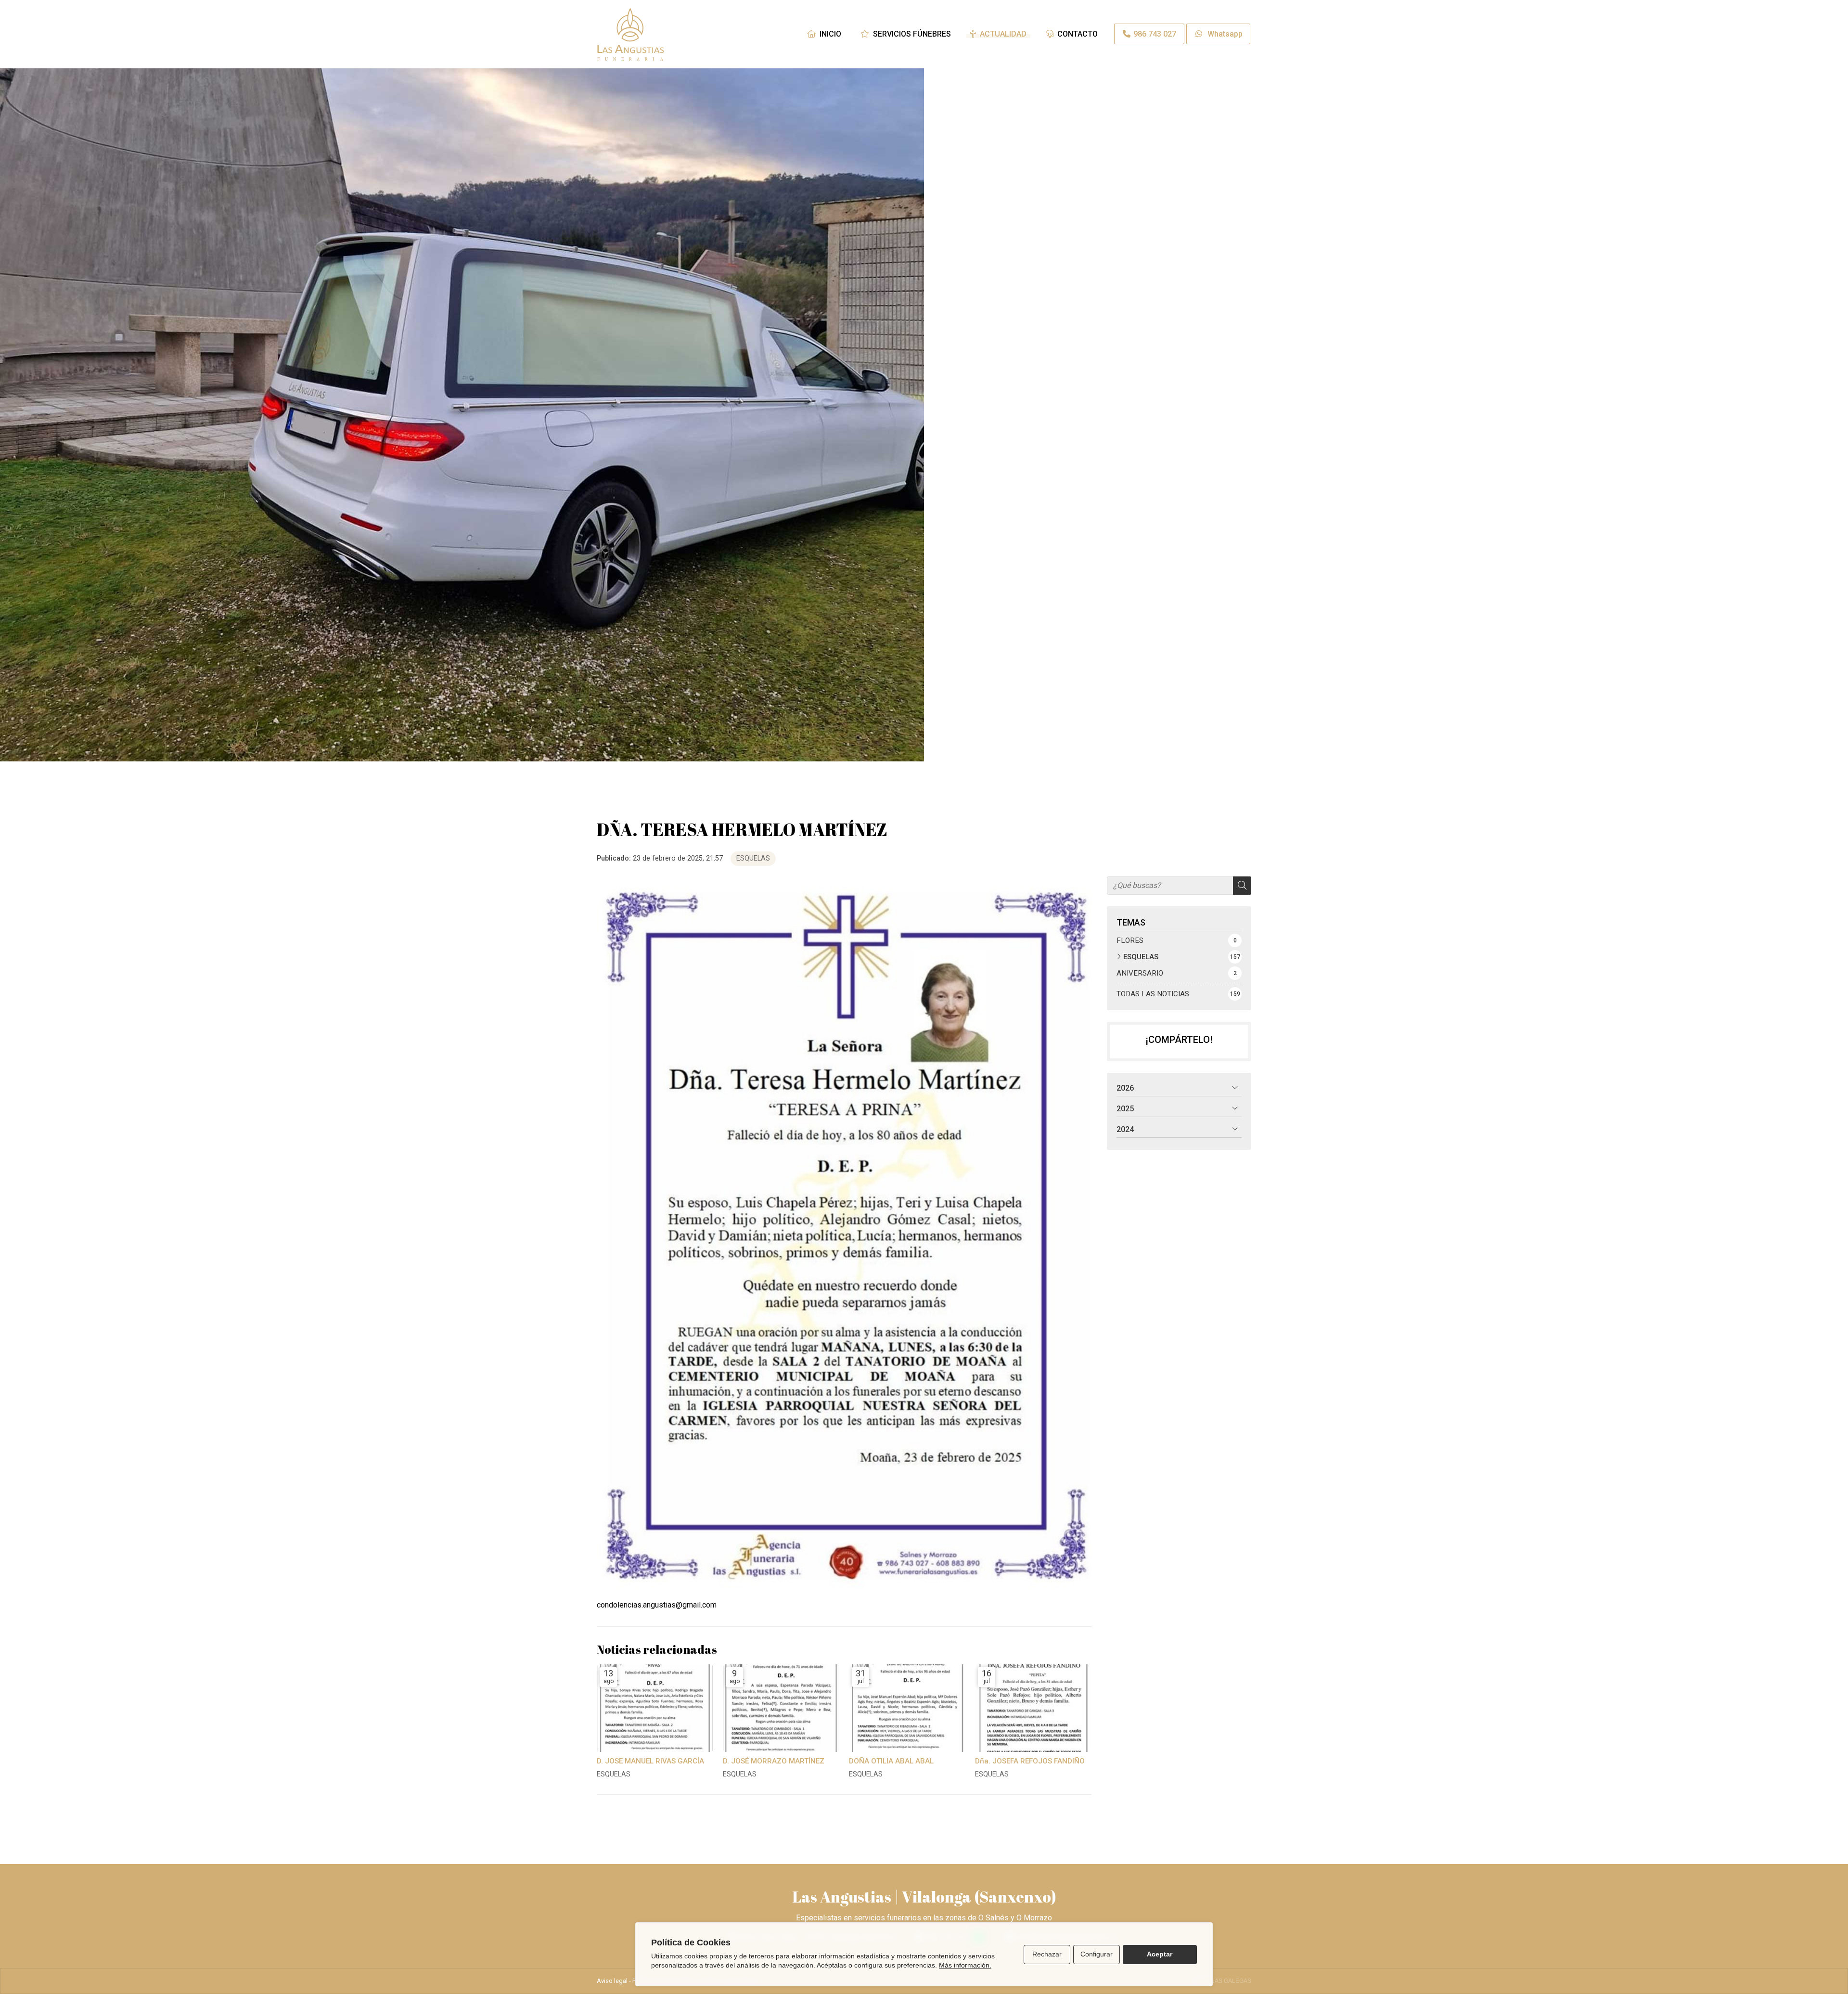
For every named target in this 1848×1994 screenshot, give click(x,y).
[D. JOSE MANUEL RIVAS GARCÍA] (655, 1708)
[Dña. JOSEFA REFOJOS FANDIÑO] (1033, 1708)
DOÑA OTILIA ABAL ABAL (891, 1761)
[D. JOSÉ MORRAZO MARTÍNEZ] (781, 1708)
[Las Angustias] (630, 34)
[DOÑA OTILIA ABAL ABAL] (907, 1708)
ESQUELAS (753, 858)
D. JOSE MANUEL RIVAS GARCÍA (650, 1761)
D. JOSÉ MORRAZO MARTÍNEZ (774, 1761)
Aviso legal (612, 1981)
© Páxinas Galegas (1221, 1981)
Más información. (965, 1965)
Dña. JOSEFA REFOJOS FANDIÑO (1030, 1761)
